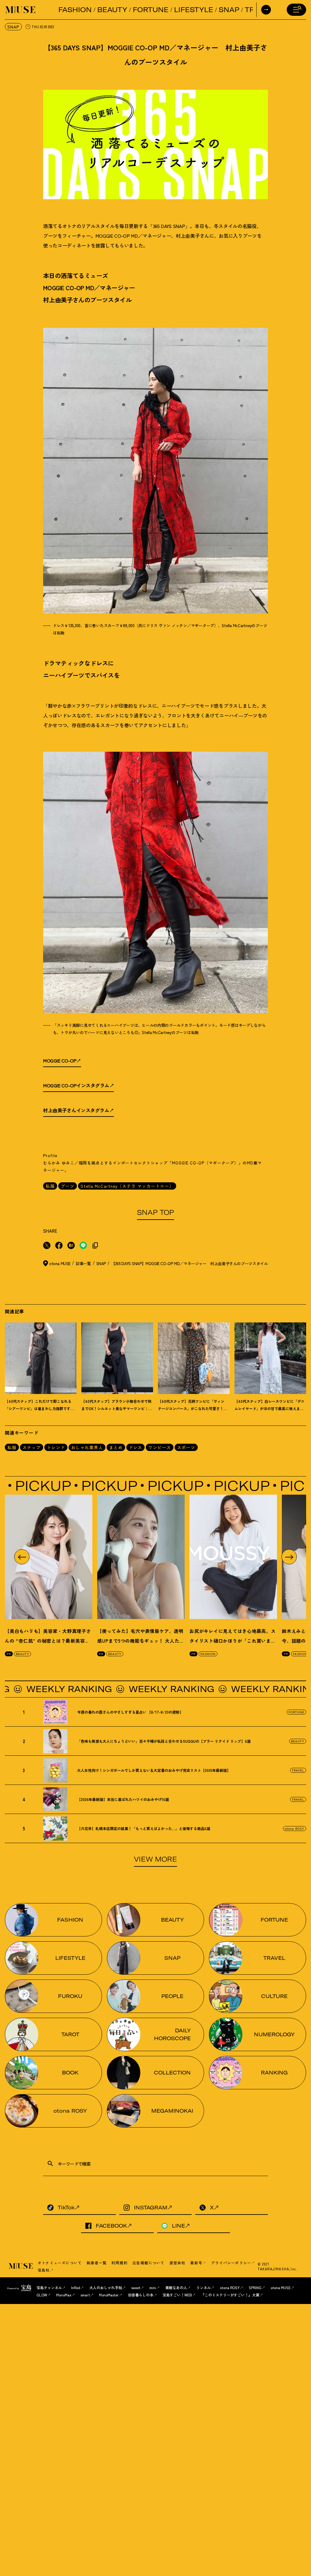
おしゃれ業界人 (87, 1447)
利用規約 (120, 2263)
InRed (76, 2287)
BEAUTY (112, 10)
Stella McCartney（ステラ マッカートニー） (127, 1186)
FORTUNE (151, 10)
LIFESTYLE (194, 10)
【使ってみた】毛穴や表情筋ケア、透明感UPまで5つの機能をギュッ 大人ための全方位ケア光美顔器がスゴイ (141, 1641)
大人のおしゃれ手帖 (106, 2287)
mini (153, 2287)
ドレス (136, 1447)
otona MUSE (281, 2287)
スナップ (32, 1447)
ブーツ (68, 1186)
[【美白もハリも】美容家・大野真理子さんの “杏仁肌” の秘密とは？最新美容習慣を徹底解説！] (49, 1557)
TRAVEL (298, 1770)
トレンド (56, 1447)
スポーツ (186, 1447)
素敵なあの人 (176, 2287)
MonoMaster (109, 2295)
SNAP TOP (155, 1212)
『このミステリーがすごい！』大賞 (230, 2295)
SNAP (229, 10)
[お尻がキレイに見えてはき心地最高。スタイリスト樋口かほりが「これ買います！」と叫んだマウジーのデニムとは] (233, 1557)
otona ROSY (295, 1828)
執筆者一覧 (97, 2263)
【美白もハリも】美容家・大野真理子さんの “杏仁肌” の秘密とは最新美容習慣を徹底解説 (48, 1641)
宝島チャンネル (49, 2287)
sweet (136, 2287)
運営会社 (178, 2263)
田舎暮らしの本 (141, 2295)
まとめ (116, 1447)
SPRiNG (255, 2287)
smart (85, 2295)
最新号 (196, 2263)
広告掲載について (149, 2263)
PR (9, 1654)
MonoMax (64, 2295)
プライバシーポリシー (231, 2263)
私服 (50, 1186)
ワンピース (160, 1447)
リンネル (203, 2287)
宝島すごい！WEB (177, 2295)
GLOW (42, 2295)
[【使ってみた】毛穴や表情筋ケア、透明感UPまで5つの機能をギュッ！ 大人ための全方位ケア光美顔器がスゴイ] (141, 1557)
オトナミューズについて (60, 2263)
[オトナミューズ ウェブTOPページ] (21, 2266)
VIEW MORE (155, 1859)
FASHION (75, 10)
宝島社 (44, 2270)
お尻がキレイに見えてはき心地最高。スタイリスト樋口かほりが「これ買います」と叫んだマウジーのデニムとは (233, 1641)
